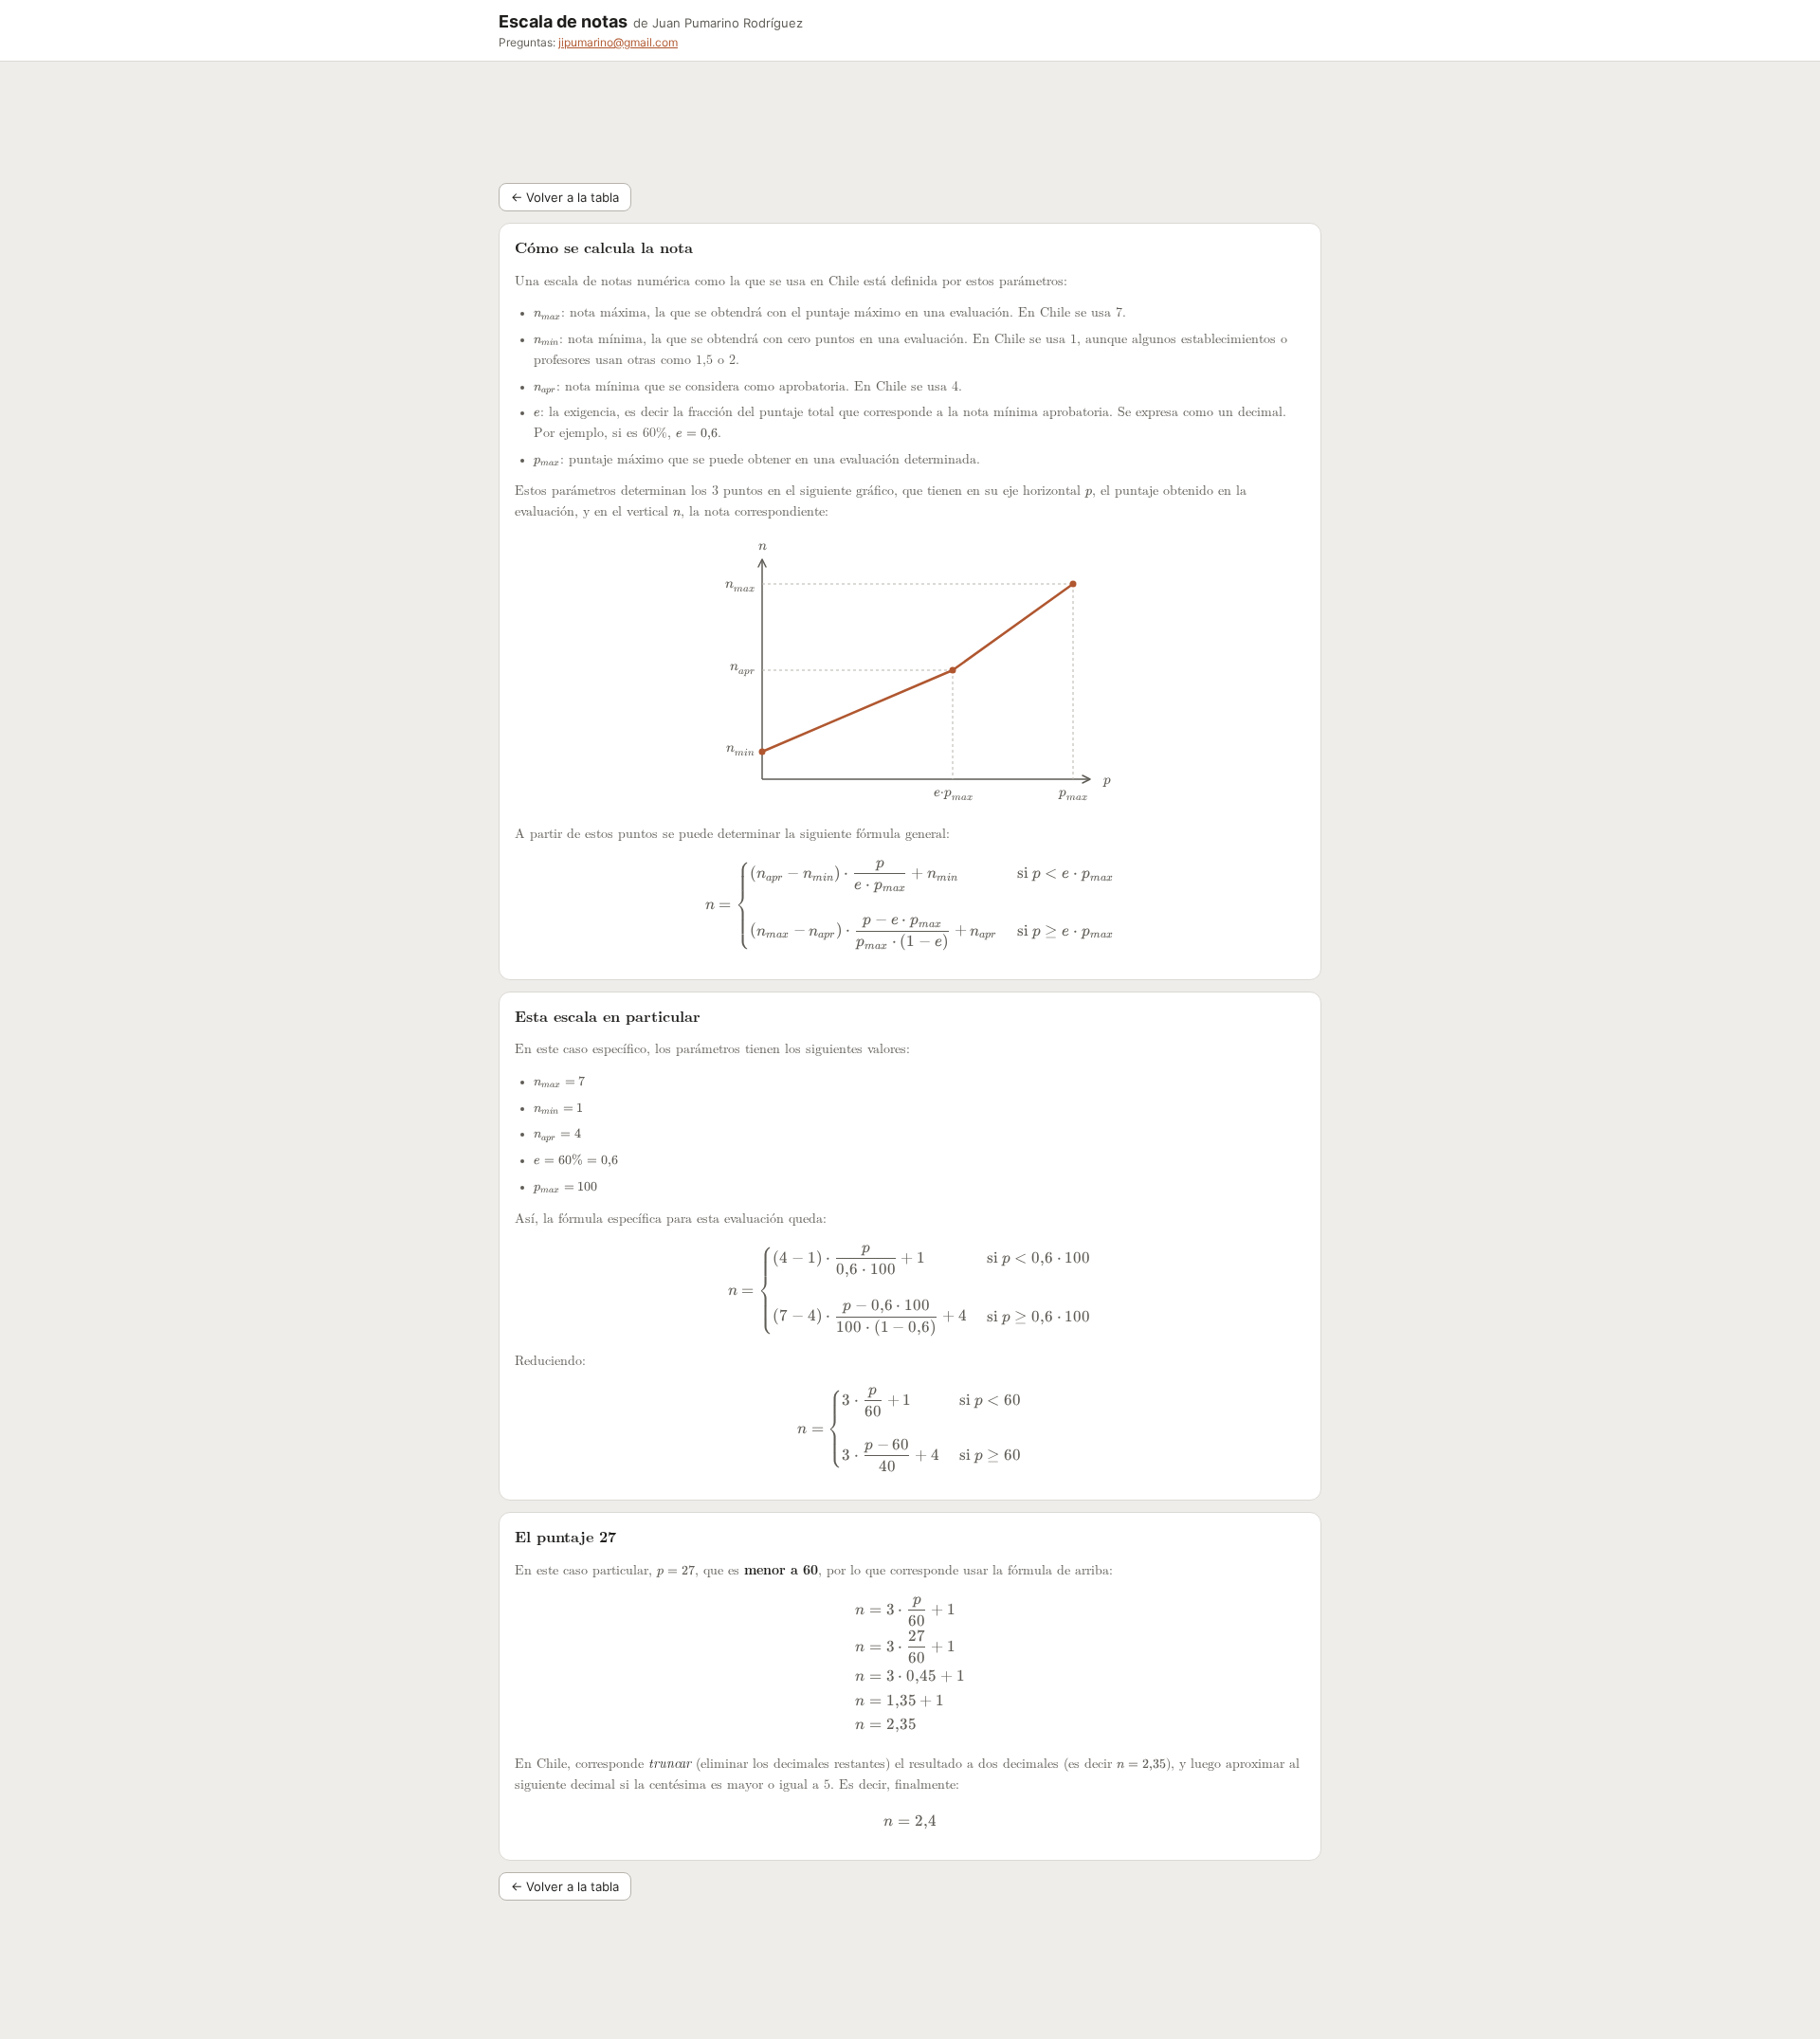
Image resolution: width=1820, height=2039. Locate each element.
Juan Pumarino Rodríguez (728, 23)
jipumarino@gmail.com (618, 42)
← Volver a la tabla (565, 197)
